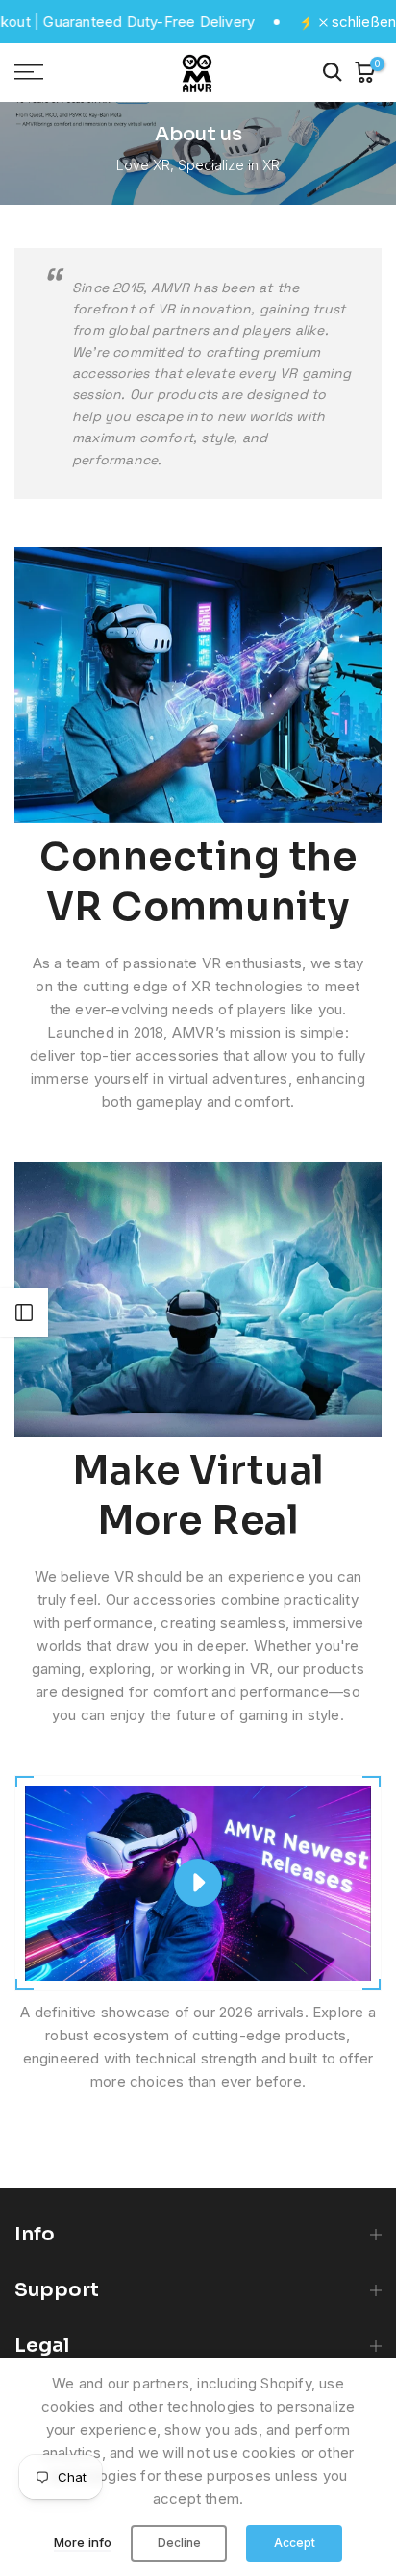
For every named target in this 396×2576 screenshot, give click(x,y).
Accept (295, 2543)
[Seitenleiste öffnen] (24, 1313)
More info (83, 2542)
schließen (362, 22)
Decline (179, 2543)
